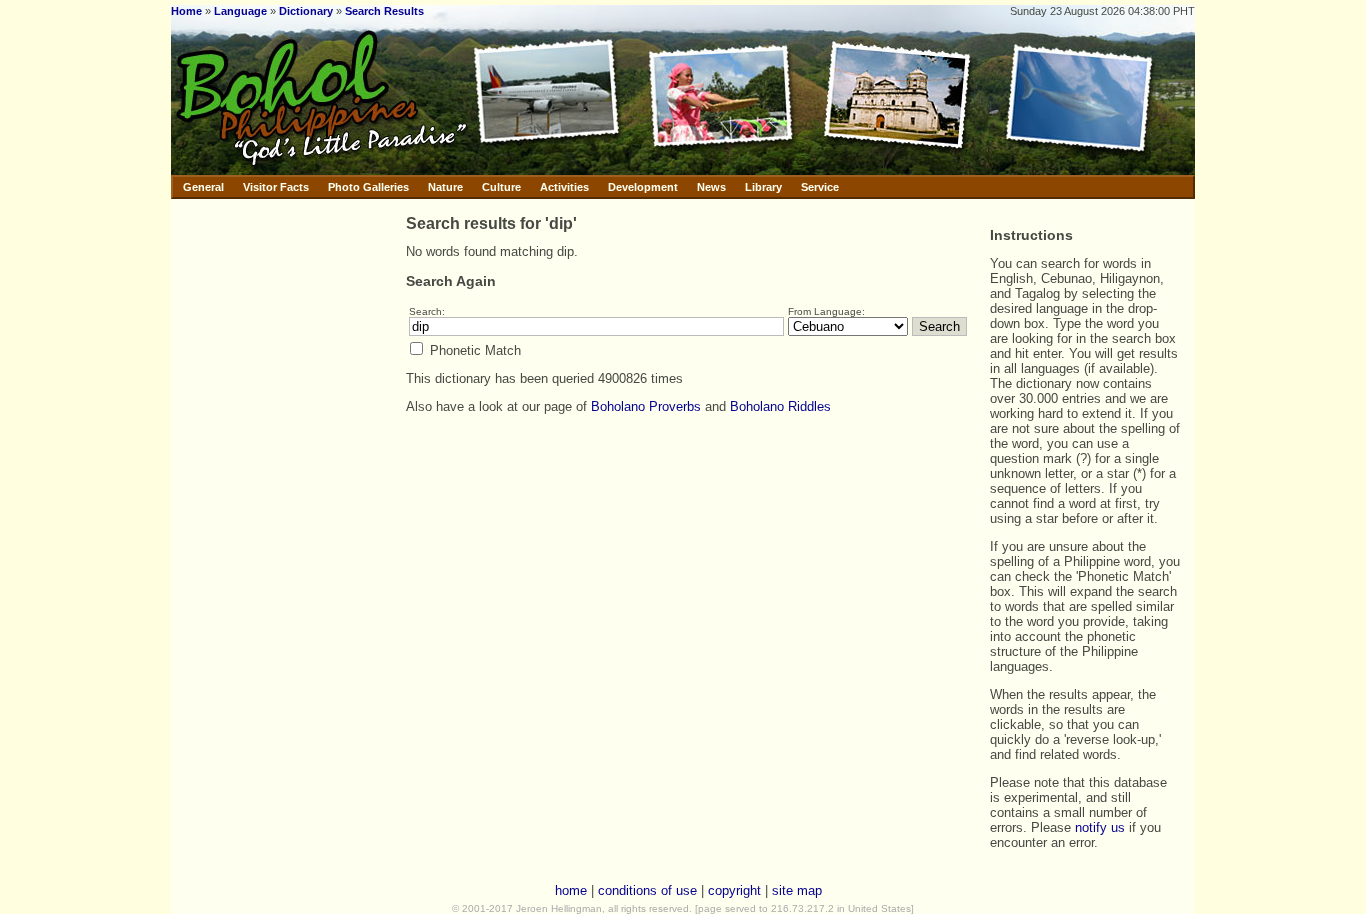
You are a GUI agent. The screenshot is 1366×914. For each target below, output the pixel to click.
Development (643, 187)
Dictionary (306, 11)
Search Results (384, 11)
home (571, 890)
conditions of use (647, 890)
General (203, 187)
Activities (564, 187)
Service (820, 187)
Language (240, 11)
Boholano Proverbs (646, 406)
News (711, 187)
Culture (501, 187)
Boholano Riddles (780, 406)
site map (797, 890)
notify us (1100, 827)
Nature (445, 187)
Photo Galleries (368, 187)
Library (763, 187)
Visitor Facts (276, 187)
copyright (734, 890)
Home (186, 11)
